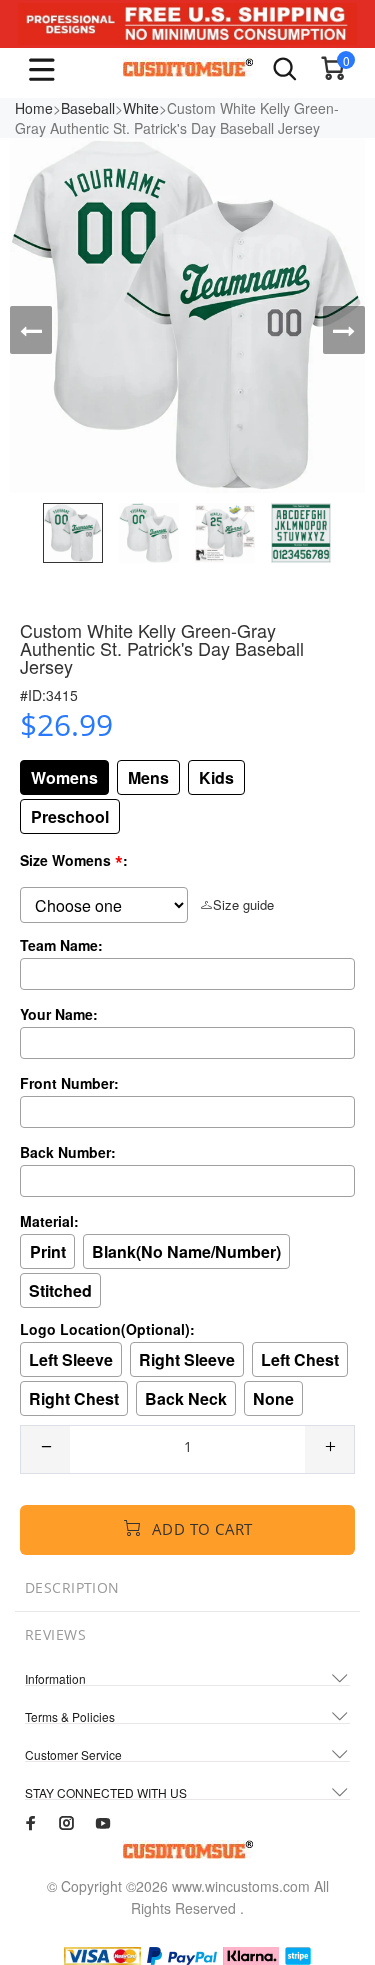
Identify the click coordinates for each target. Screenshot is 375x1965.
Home (34, 108)
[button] (31, 330)
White (141, 108)
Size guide (243, 904)
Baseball (88, 108)
